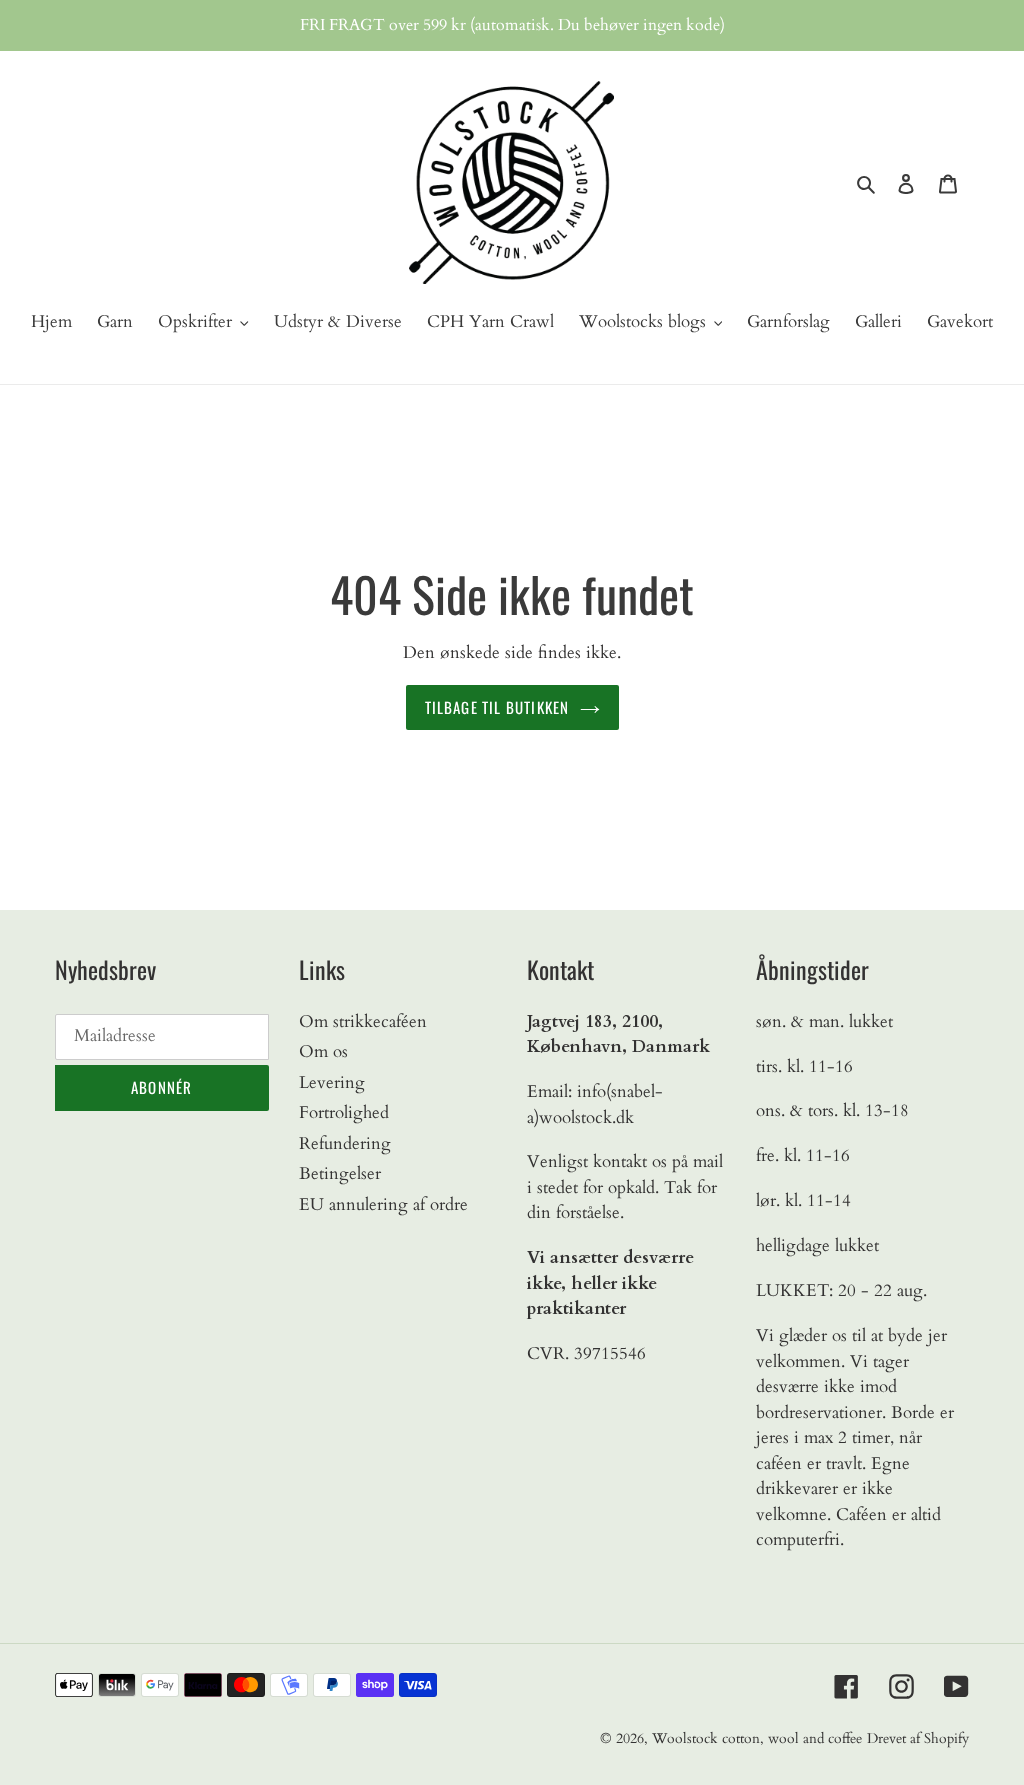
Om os (323, 1051)
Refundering (345, 1143)
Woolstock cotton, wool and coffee (757, 1738)
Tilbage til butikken (497, 707)
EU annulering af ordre (383, 1204)
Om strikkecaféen (363, 1021)
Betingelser (340, 1173)
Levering (332, 1082)
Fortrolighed (344, 1112)
